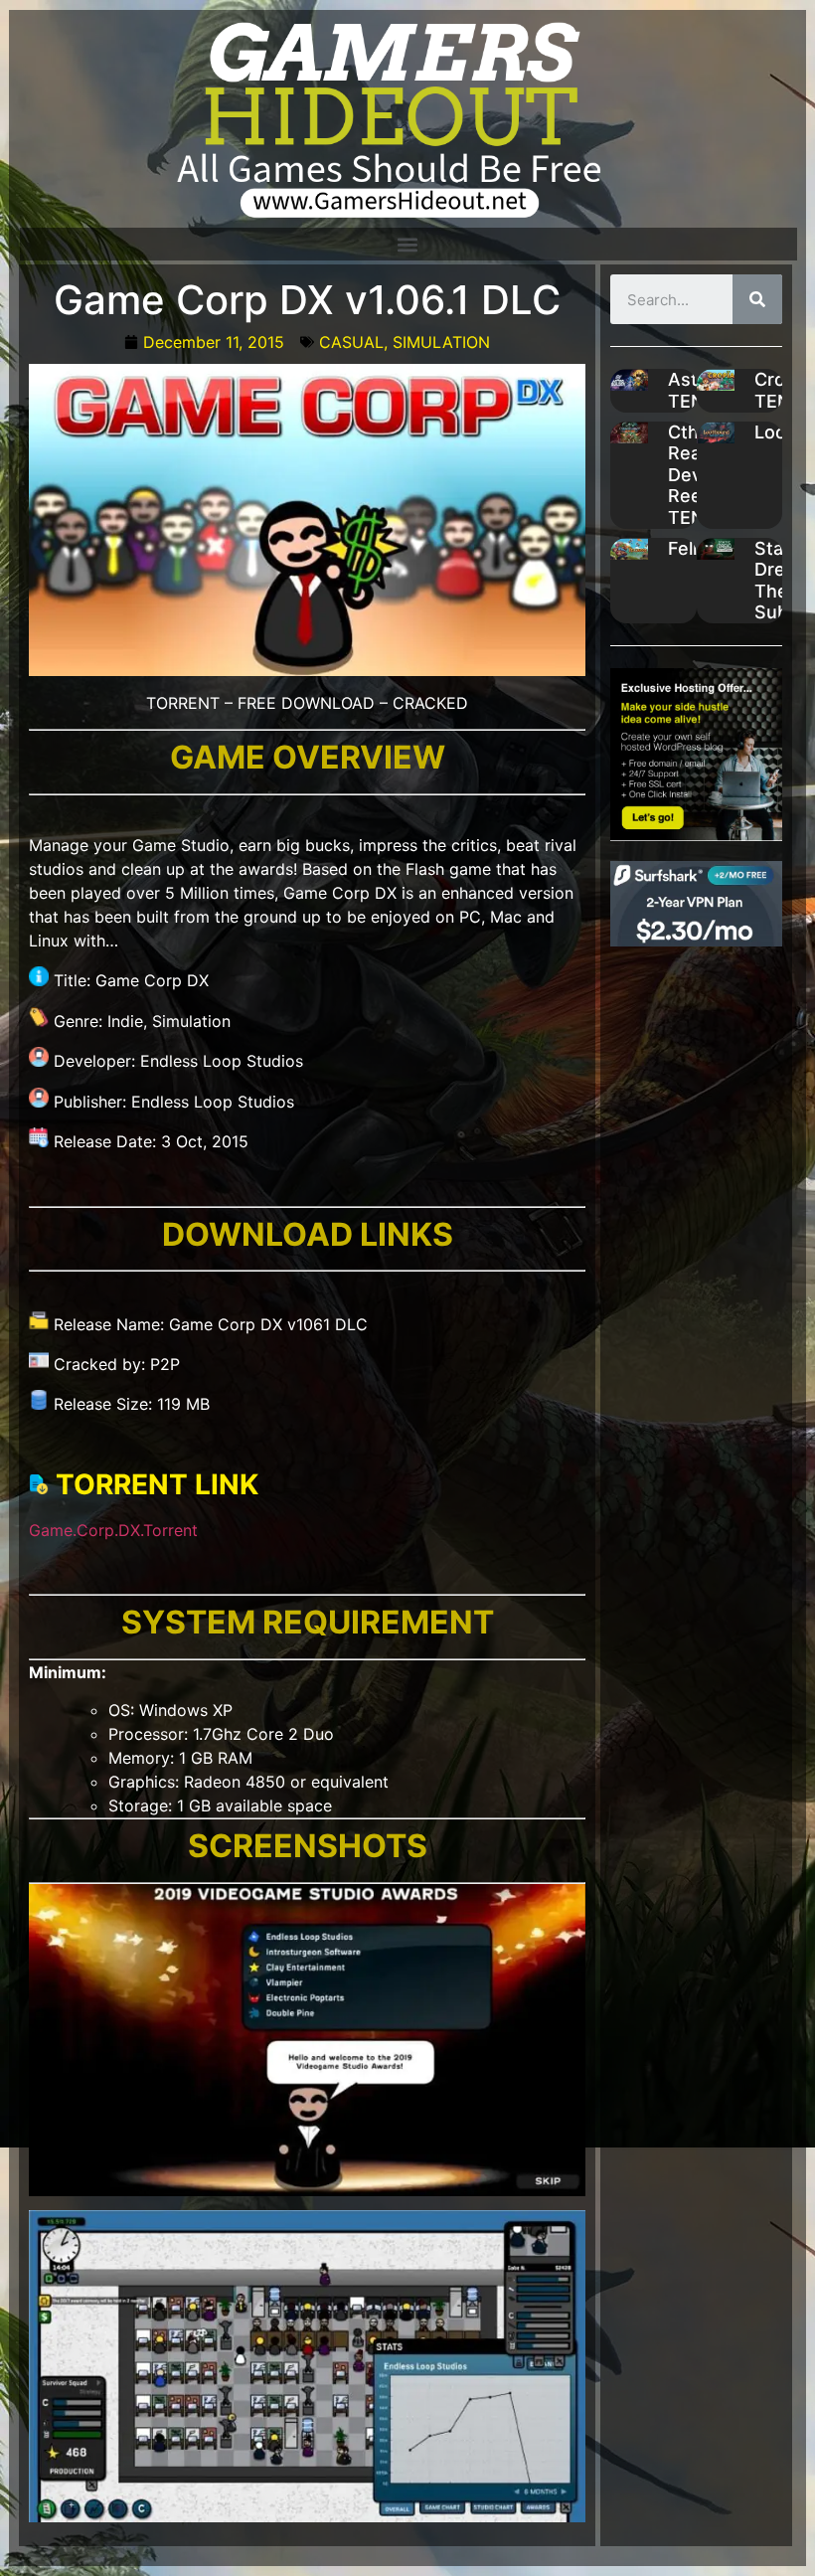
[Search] (757, 299)
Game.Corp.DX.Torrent (113, 1530)
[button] (407, 244)
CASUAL (351, 342)
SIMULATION (441, 342)
